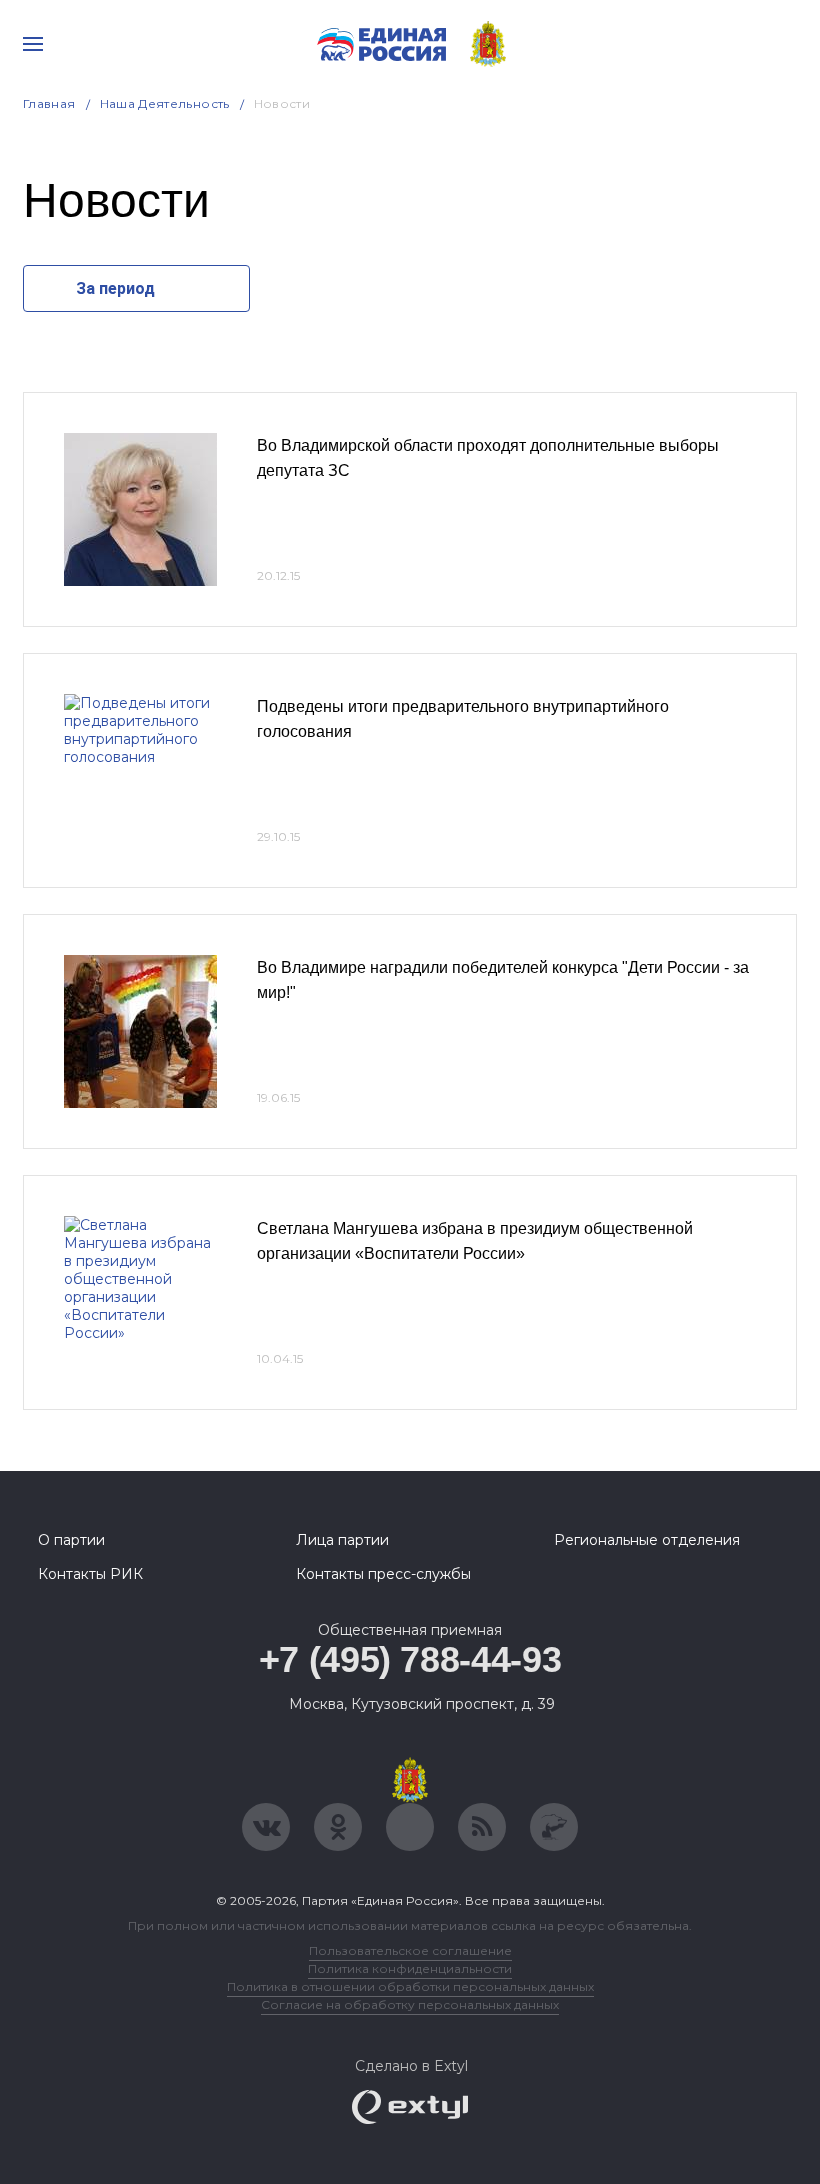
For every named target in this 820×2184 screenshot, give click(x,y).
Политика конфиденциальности (410, 1968)
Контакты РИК (90, 1574)
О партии (71, 1540)
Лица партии (342, 1540)
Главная (49, 103)
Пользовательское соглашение (410, 1950)
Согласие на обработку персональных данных (410, 2004)
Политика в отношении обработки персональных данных (410, 1986)
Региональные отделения (647, 1540)
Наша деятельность (165, 103)
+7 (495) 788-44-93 (410, 1659)
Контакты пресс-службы (383, 1574)
